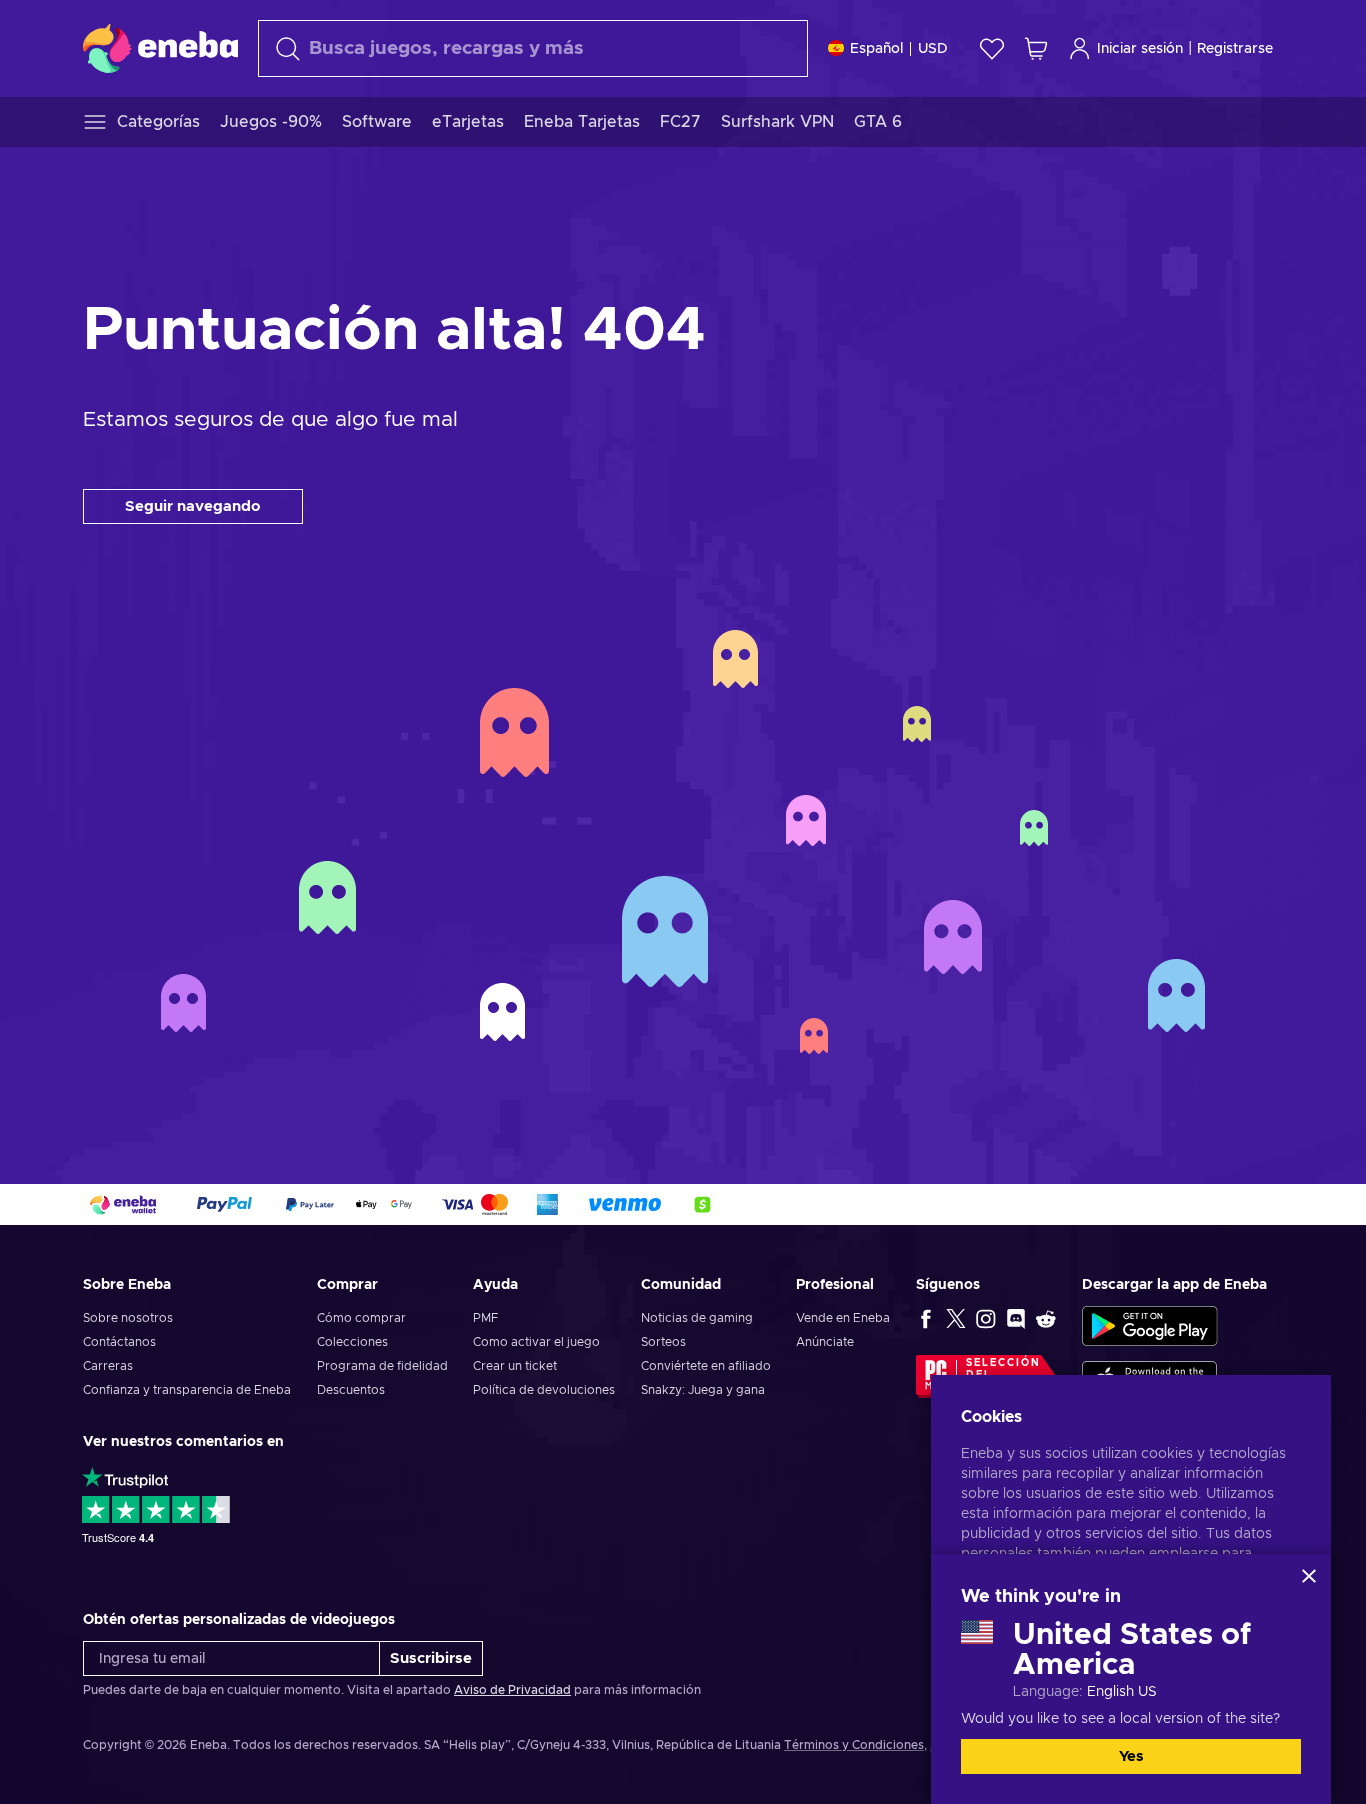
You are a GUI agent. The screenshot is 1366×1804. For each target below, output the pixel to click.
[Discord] (1016, 1318)
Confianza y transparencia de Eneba (187, 1390)
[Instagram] (986, 1318)
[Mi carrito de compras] (1036, 48)
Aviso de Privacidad (512, 1690)
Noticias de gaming (697, 1318)
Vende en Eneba (843, 1318)
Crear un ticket (515, 1366)
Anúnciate (825, 1342)
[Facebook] (926, 1318)
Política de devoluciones (544, 1390)
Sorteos (663, 1342)
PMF (485, 1318)
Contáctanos (119, 1342)
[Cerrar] (1309, 1576)
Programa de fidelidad (382, 1366)
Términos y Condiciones (854, 1745)
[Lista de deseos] (992, 48)
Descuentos (351, 1390)
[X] (956, 1318)
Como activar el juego (536, 1342)
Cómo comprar (361, 1318)
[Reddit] (1046, 1318)
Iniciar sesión (1140, 49)
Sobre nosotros (128, 1318)
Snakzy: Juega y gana (703, 1390)
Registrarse (1235, 49)
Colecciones (352, 1342)
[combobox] (533, 48)
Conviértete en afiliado (706, 1366)
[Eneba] (160, 48)
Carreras (108, 1366)
